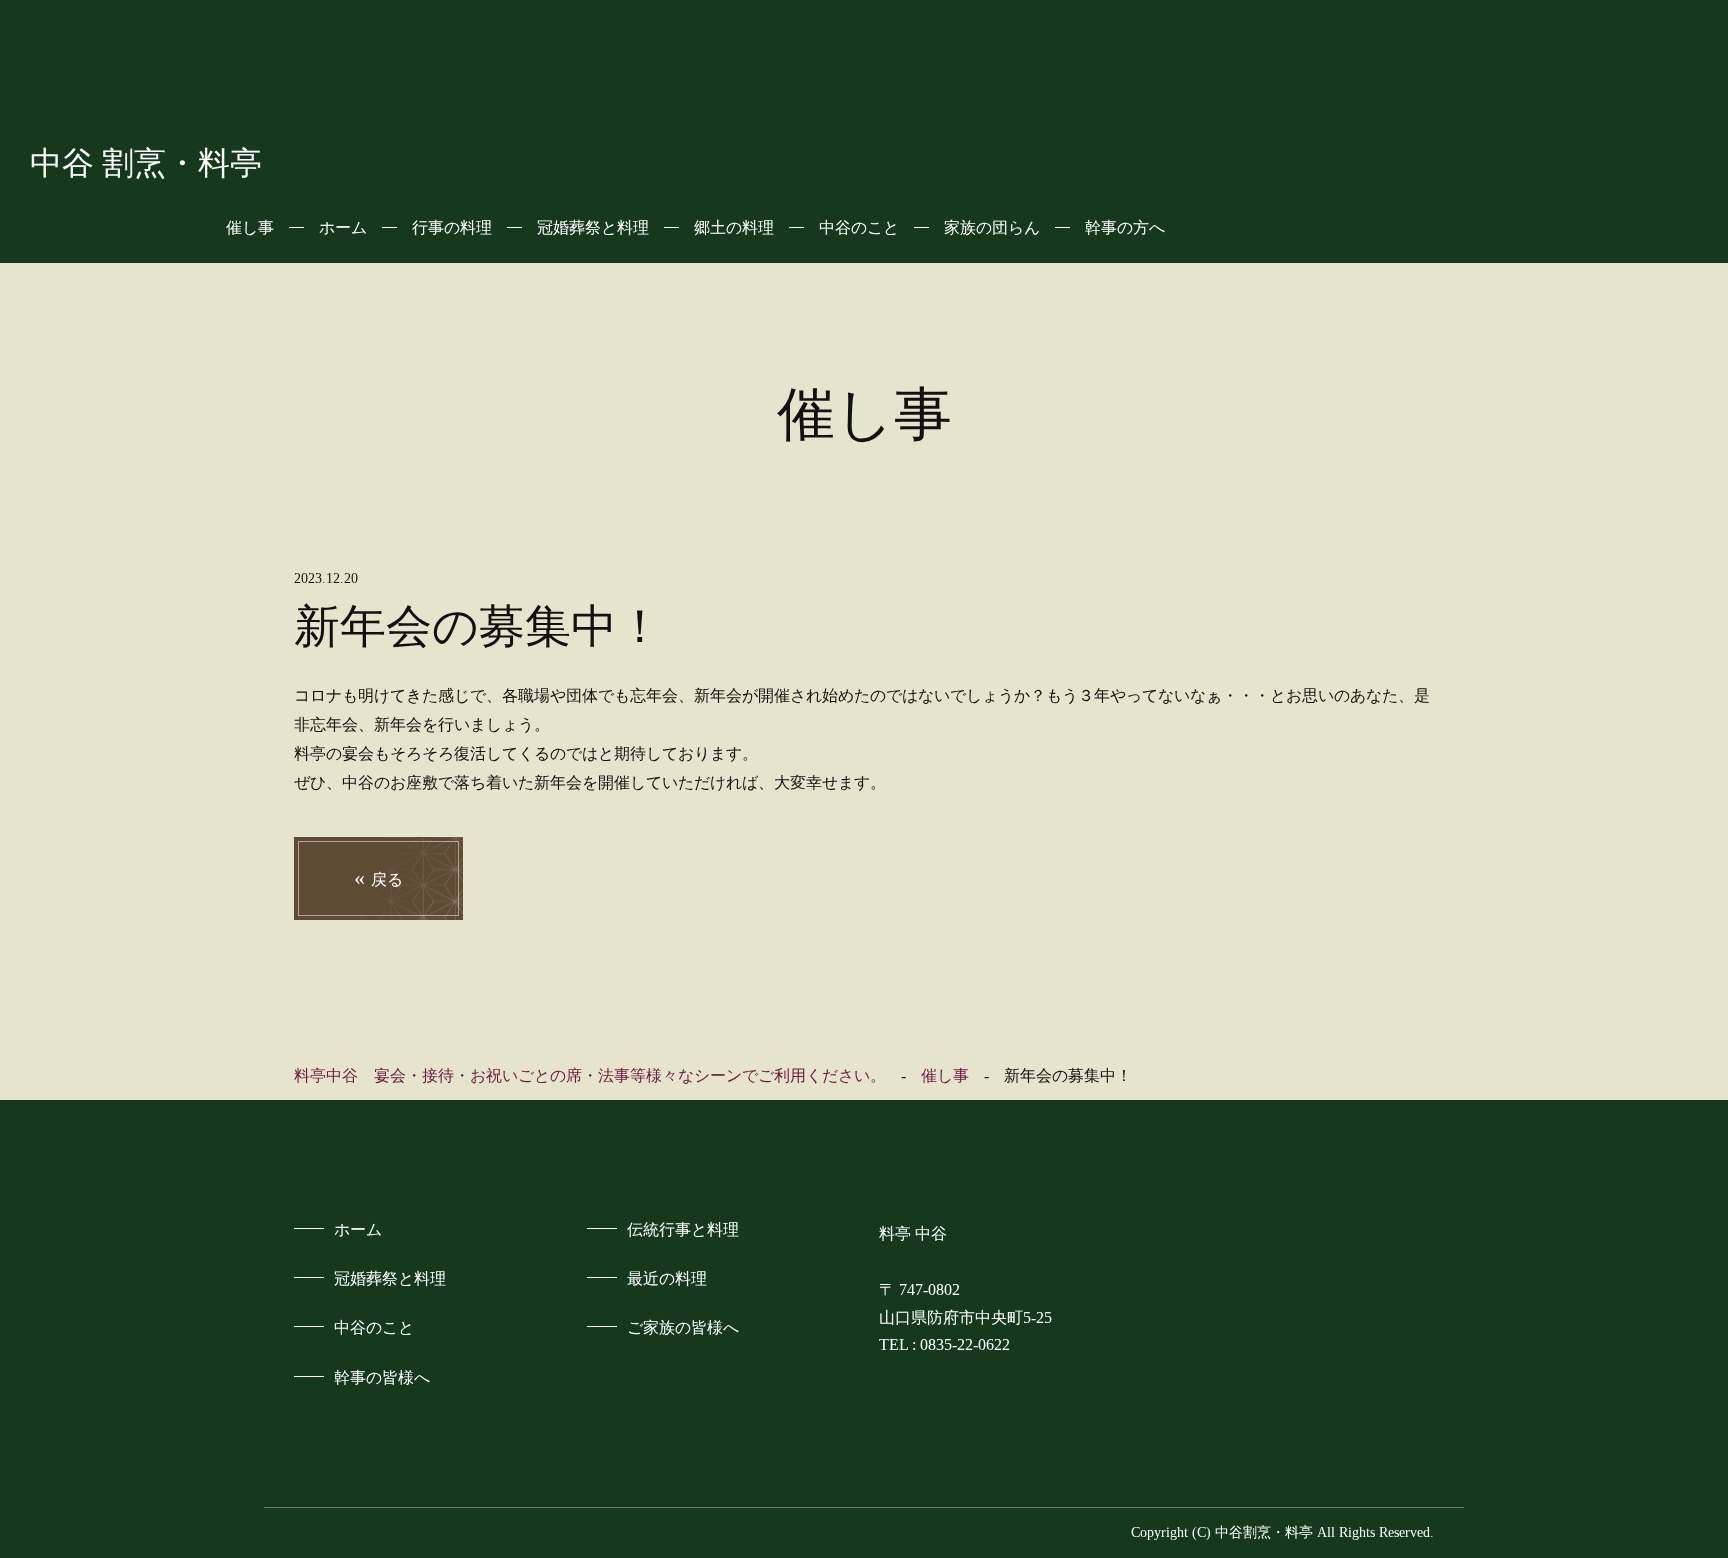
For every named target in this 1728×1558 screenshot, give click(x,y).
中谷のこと (859, 227)
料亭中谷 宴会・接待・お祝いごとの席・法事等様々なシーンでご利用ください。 (590, 1075)
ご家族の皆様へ (683, 1327)
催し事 (250, 227)
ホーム (343, 227)
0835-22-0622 (965, 1344)
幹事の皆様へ (382, 1377)
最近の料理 (667, 1278)
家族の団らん (992, 227)
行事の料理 (452, 227)
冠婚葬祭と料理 (593, 227)
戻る (378, 877)
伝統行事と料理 (683, 1229)
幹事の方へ (1125, 227)
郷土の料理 (734, 227)
